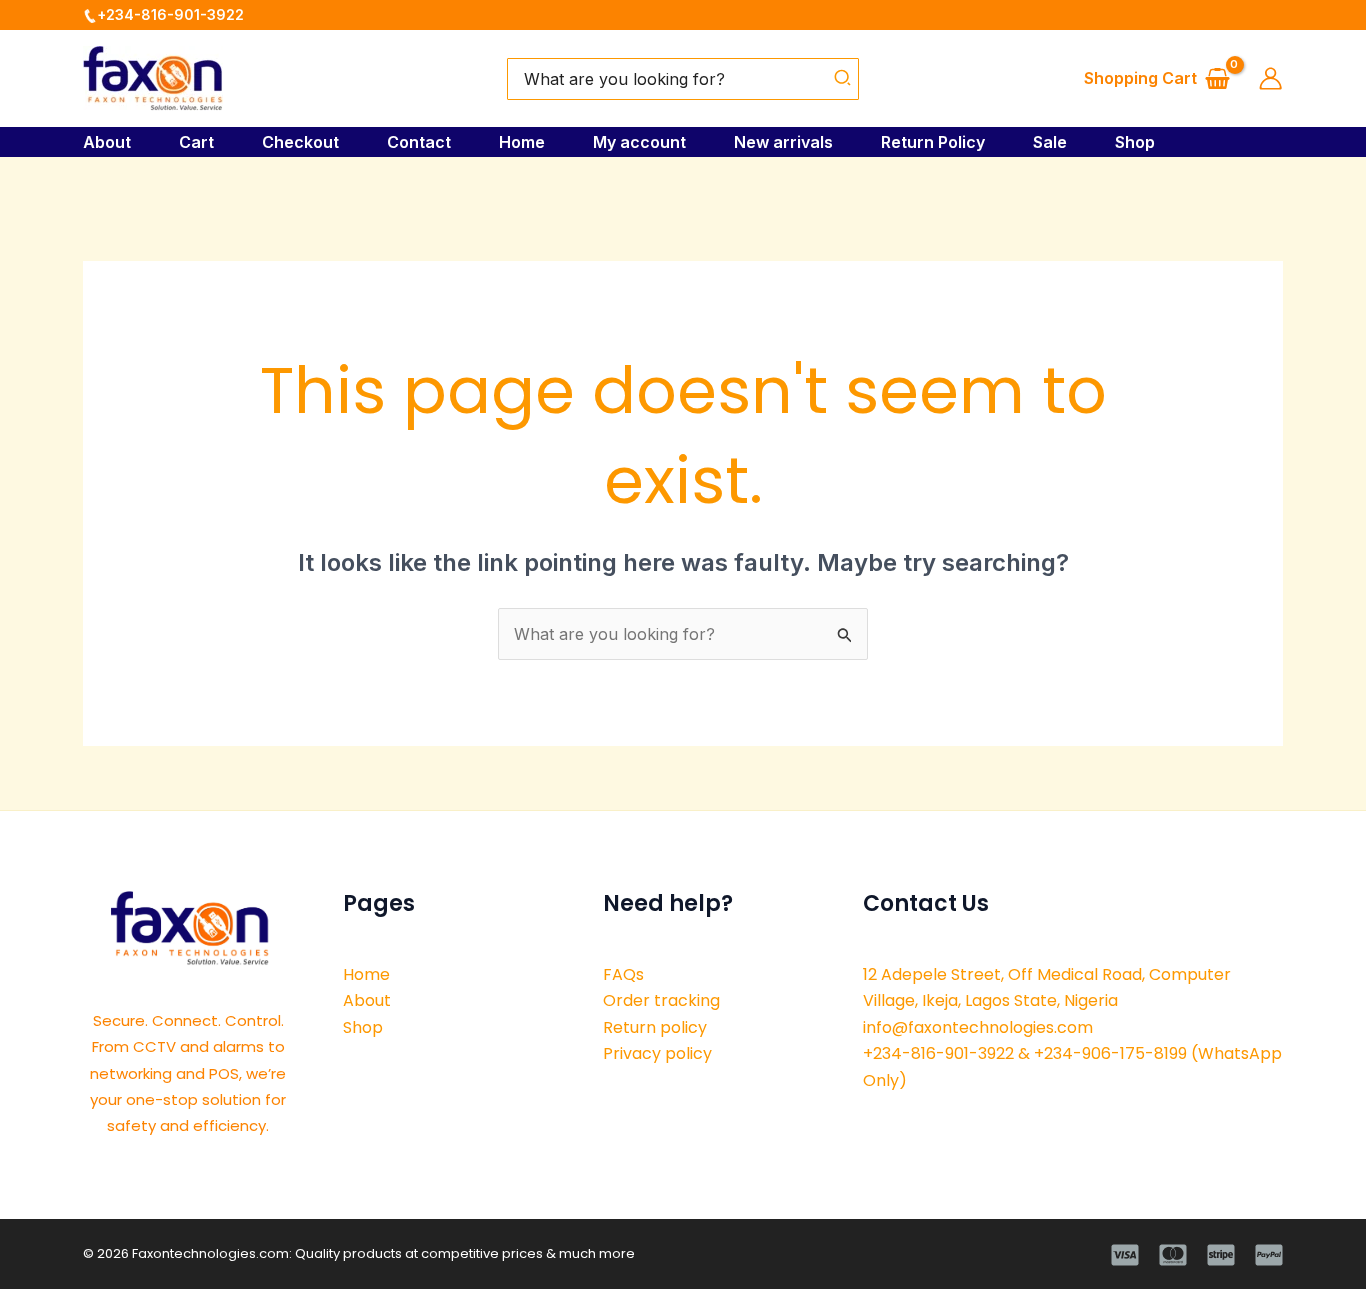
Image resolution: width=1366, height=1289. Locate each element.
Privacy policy (657, 1053)
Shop (1135, 142)
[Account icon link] (1270, 78)
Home (522, 142)
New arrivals (783, 142)
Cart (196, 142)
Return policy (655, 1027)
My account (639, 142)
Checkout (300, 142)
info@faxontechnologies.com (978, 1027)
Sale (1050, 142)
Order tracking (661, 1000)
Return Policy (933, 142)
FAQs (623, 974)
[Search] (843, 79)
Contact (419, 142)
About (107, 142)
